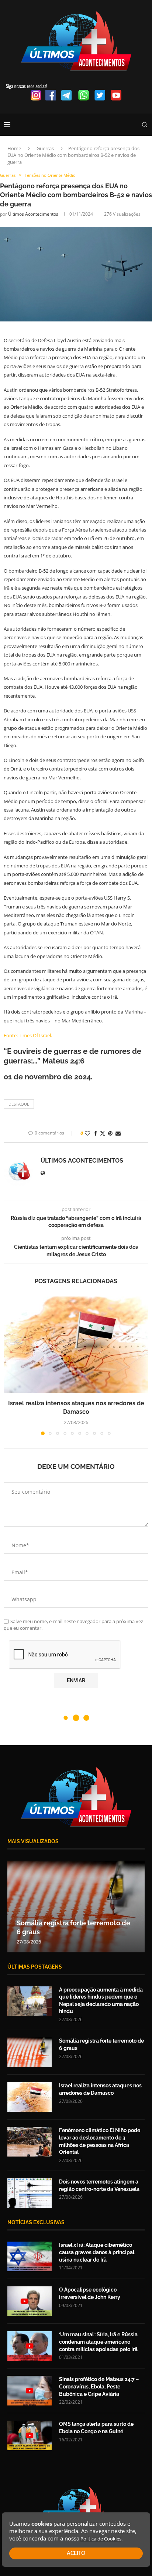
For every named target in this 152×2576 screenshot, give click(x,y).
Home (14, 148)
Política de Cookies (101, 2539)
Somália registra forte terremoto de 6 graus (101, 2044)
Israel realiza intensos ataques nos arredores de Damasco (100, 2089)
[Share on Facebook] (96, 1133)
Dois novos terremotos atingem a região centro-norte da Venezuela (99, 2185)
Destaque (19, 1104)
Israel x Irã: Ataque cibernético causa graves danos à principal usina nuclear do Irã (97, 2252)
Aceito (76, 2553)
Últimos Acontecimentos (33, 214)
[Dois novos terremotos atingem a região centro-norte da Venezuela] (30, 2193)
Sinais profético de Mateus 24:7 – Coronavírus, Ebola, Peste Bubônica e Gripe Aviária (99, 2386)
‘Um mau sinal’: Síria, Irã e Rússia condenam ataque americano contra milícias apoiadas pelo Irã (98, 2342)
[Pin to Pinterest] (110, 1133)
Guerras (45, 148)
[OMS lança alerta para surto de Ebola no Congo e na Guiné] (30, 2435)
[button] (10, 1365)
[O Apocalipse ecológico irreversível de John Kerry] (30, 2301)
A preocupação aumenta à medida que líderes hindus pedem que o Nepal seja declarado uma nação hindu (101, 2001)
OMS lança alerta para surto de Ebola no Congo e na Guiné (96, 2428)
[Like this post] (87, 1133)
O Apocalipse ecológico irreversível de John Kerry (90, 2293)
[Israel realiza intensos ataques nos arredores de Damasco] (76, 1345)
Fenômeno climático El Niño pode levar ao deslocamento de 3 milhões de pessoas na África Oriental (100, 2141)
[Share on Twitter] (103, 1133)
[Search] (145, 125)
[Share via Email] (118, 1133)
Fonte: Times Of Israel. (28, 1035)
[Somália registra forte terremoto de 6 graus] (30, 2052)
